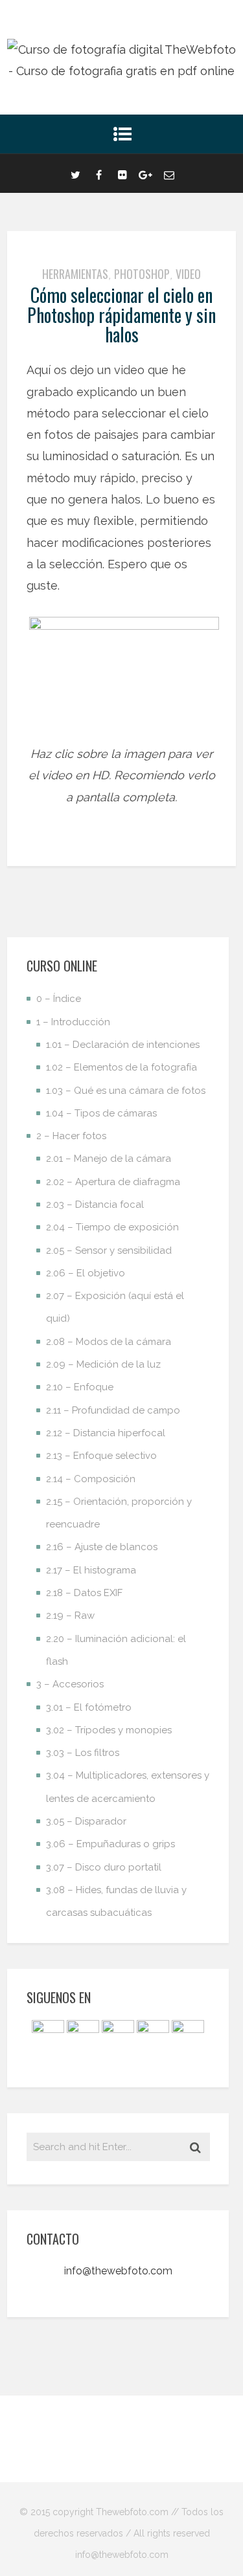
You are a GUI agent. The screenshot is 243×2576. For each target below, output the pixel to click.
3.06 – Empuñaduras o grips (110, 1844)
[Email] (169, 173)
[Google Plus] (146, 173)
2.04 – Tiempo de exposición (112, 1227)
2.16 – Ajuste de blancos (102, 1547)
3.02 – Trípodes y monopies (109, 1730)
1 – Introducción (73, 1022)
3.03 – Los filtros (83, 1753)
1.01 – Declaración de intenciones (123, 1045)
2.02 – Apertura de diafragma (113, 1182)
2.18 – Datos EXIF (84, 1593)
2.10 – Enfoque (80, 1387)
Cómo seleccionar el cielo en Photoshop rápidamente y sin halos (121, 315)
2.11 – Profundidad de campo (113, 1410)
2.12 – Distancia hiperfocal (106, 1433)
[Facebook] (99, 173)
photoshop (142, 274)
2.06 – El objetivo (86, 1273)
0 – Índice (59, 999)
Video (188, 274)
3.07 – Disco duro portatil (104, 1867)
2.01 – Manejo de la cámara (109, 1159)
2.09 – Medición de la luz (103, 1364)
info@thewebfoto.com (118, 2271)
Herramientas (75, 274)
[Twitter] (76, 173)
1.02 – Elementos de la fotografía (121, 1067)
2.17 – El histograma (91, 1570)
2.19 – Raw (70, 1616)
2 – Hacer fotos (71, 1136)
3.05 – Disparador (86, 1821)
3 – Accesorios (70, 1684)
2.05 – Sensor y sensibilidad (109, 1250)
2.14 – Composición (91, 1479)
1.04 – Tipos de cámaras (101, 1113)
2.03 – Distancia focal (95, 1205)
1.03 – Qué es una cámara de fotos (126, 1091)
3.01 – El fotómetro (89, 1707)
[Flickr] (122, 173)
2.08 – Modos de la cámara (109, 1342)
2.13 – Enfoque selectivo (101, 1456)
